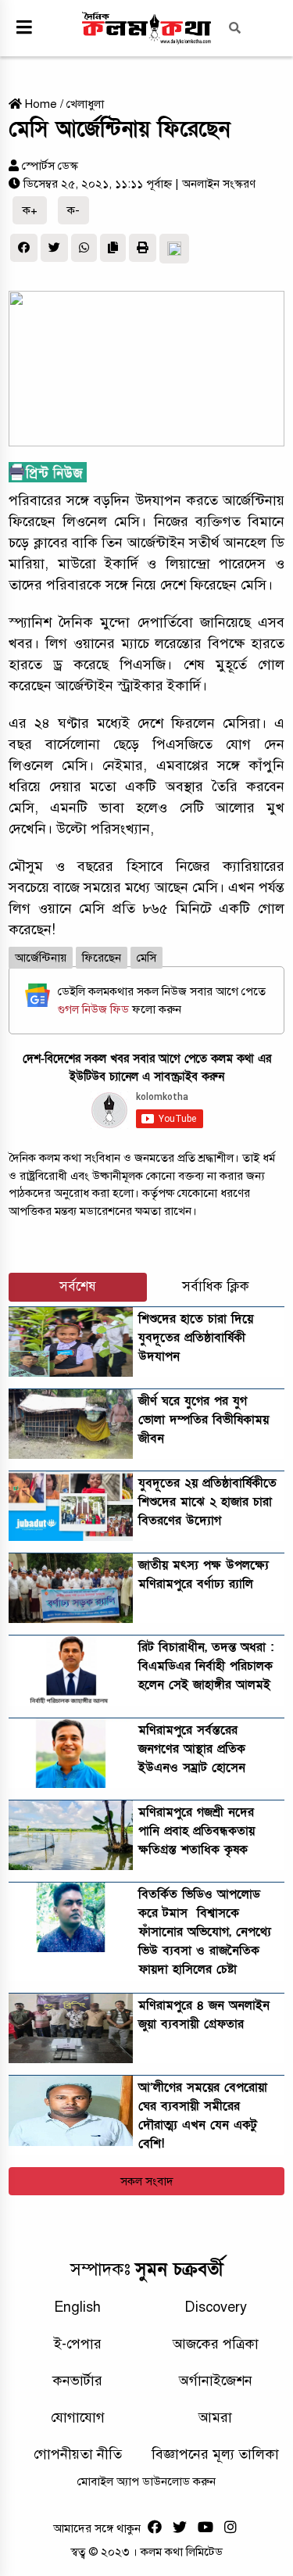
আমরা (215, 2417)
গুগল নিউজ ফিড (95, 1009)
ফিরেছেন (102, 958)
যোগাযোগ (78, 2417)
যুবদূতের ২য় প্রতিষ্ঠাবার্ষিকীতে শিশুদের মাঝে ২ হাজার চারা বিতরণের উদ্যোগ (207, 1502)
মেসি (146, 958)
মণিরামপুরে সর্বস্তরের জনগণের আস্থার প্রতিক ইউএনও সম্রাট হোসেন (192, 1749)
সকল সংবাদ (147, 2181)
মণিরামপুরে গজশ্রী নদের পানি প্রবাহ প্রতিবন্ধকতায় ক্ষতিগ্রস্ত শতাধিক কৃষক (197, 1831)
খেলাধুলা (85, 104)
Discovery (216, 2307)
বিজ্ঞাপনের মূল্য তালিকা (215, 2454)
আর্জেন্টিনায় (41, 958)
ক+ (30, 210)
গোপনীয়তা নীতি (78, 2454)
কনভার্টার (77, 2381)
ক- (73, 210)
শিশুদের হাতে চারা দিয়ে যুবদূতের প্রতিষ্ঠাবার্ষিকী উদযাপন (196, 1338)
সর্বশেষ (78, 1286)
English (77, 2307)
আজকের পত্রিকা (216, 2344)
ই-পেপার (78, 2344)
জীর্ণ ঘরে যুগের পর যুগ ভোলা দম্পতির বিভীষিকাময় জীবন (204, 1420)
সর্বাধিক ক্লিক (216, 1286)
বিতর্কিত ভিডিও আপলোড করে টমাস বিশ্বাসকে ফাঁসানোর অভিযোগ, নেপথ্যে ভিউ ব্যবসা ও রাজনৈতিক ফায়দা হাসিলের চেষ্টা (205, 1932)
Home (39, 104)
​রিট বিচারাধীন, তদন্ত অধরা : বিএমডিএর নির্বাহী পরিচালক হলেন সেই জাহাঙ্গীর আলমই (206, 1666)
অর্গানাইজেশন (216, 2381)
